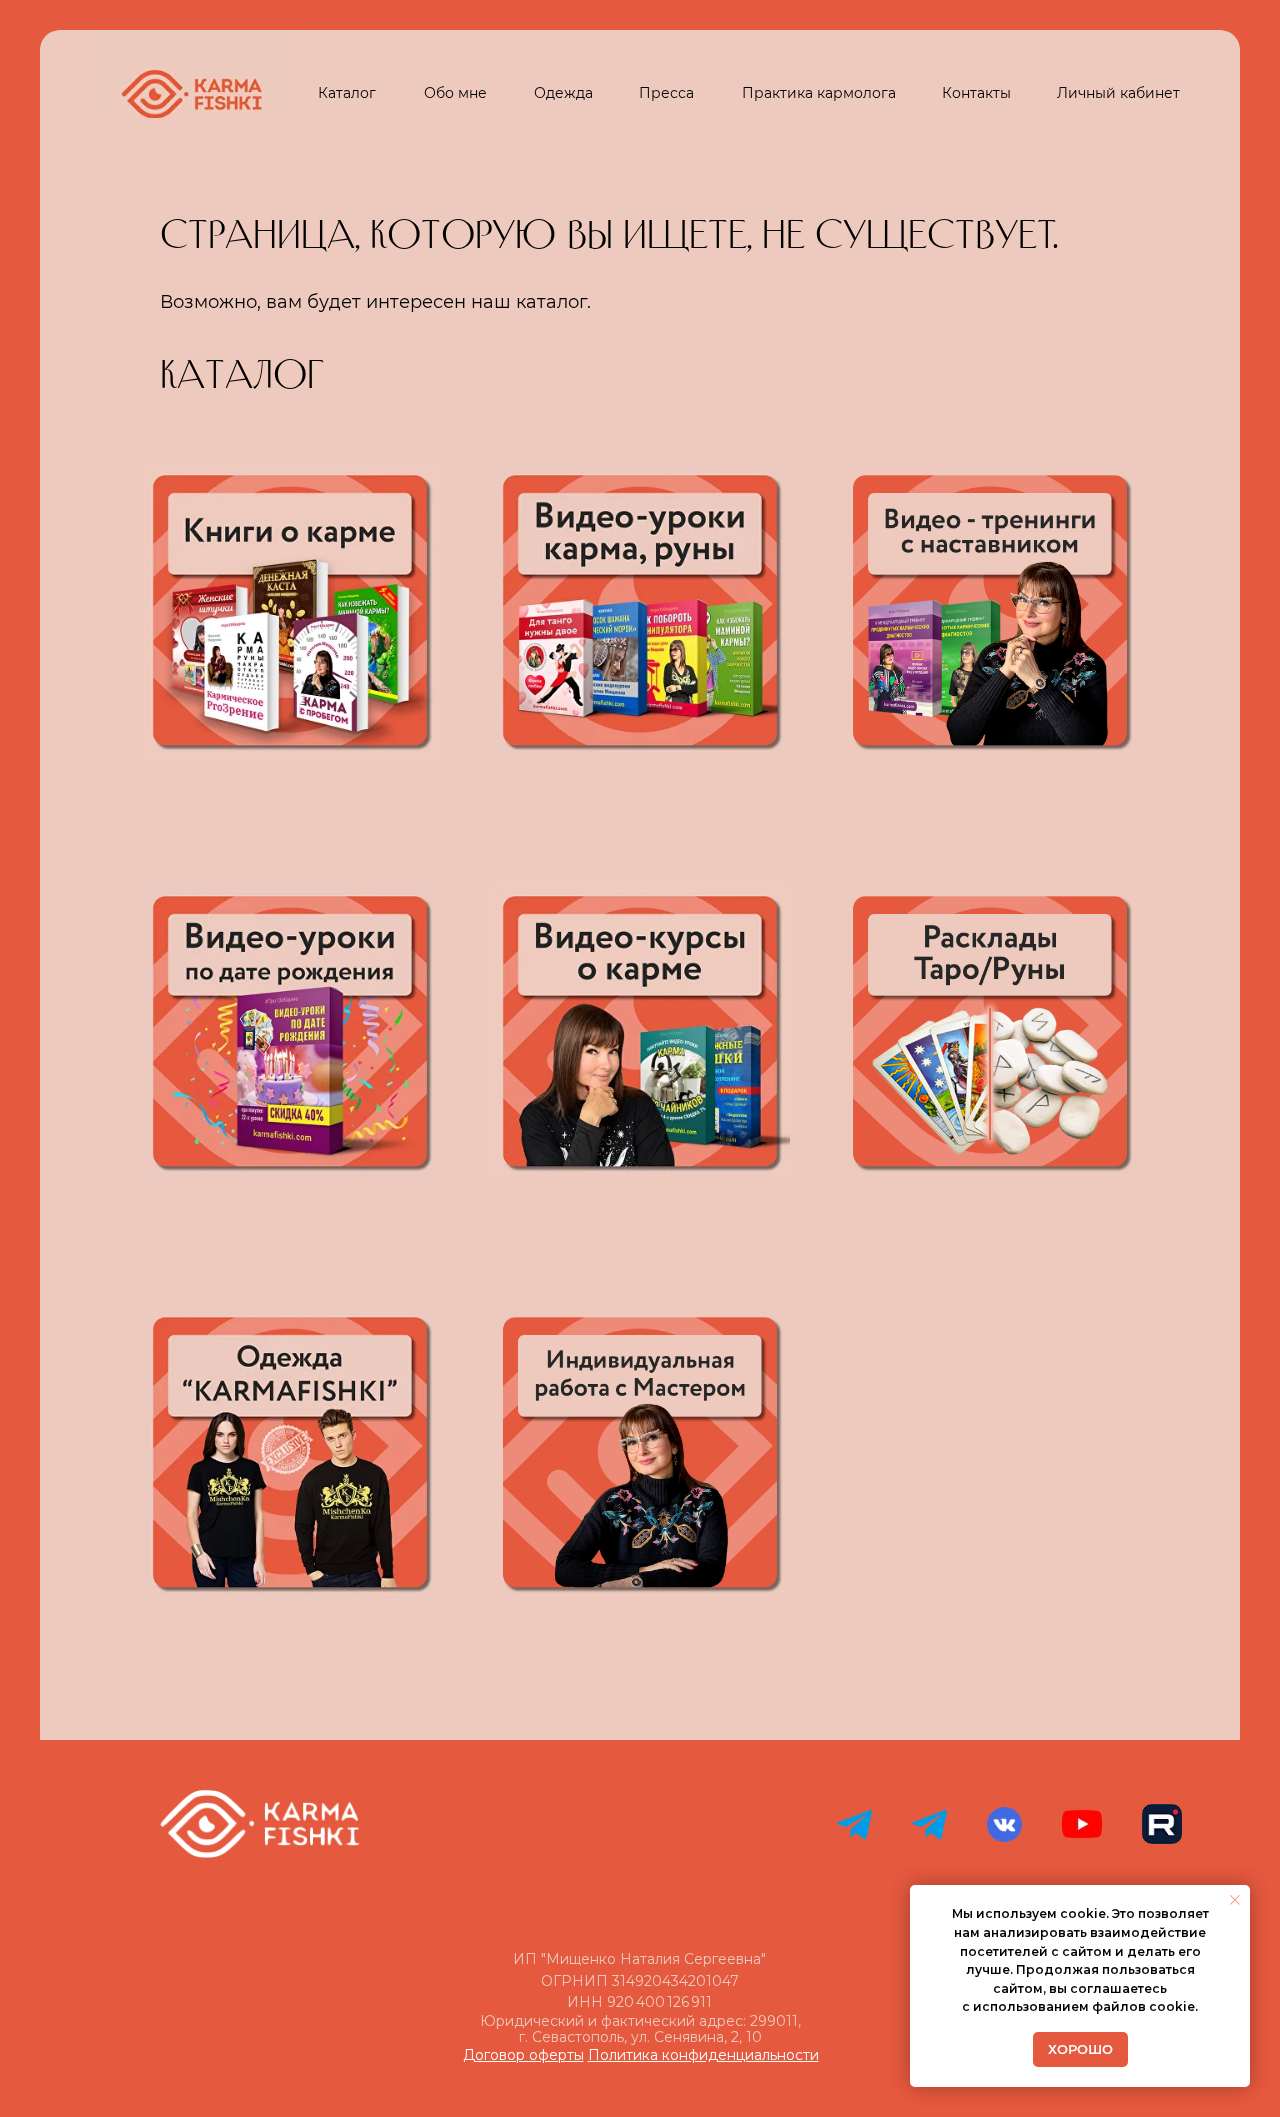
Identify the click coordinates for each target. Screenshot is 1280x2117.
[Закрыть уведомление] (1235, 1900)
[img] (290, 1452)
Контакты (976, 93)
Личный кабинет (1118, 93)
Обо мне (455, 93)
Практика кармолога (819, 93)
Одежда (563, 93)
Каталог (347, 93)
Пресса (666, 93)
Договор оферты (523, 2055)
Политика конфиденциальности (703, 2055)
